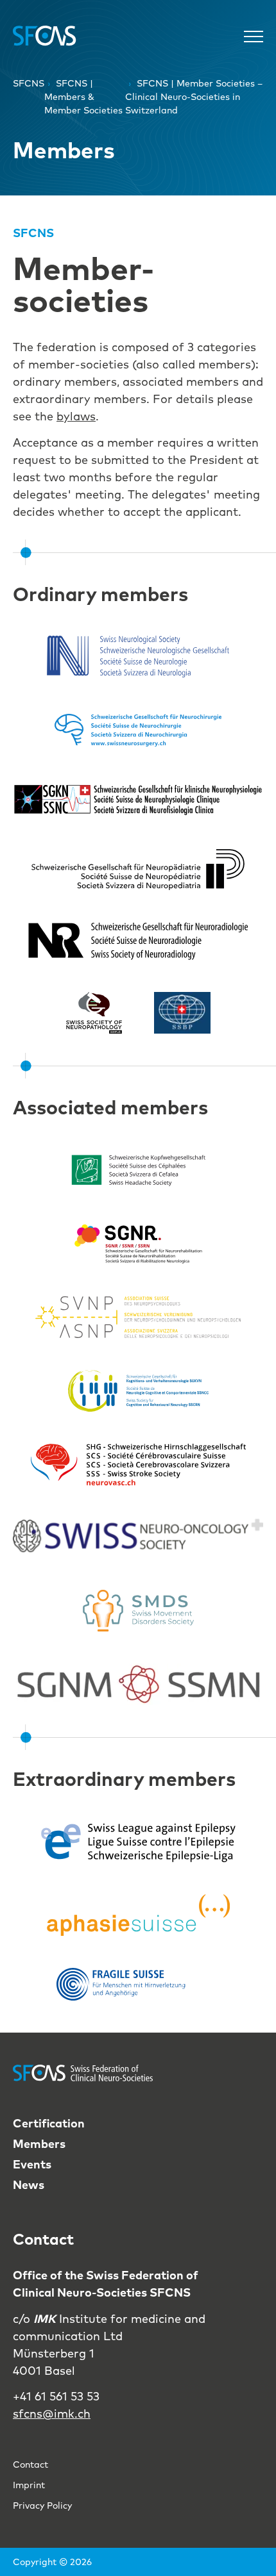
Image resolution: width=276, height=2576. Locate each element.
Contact (30, 2465)
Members (39, 2144)
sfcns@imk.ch (52, 2414)
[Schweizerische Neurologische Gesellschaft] (138, 656)
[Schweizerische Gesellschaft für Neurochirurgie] (138, 730)
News (29, 2185)
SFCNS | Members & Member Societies (83, 97)
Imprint (29, 2485)
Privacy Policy (42, 2506)
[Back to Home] (45, 36)
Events (32, 2164)
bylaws (76, 416)
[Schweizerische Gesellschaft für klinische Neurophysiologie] (138, 800)
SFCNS (29, 83)
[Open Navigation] (254, 36)
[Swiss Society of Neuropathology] (94, 1013)
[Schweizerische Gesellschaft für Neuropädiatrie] (138, 869)
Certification (49, 2123)
